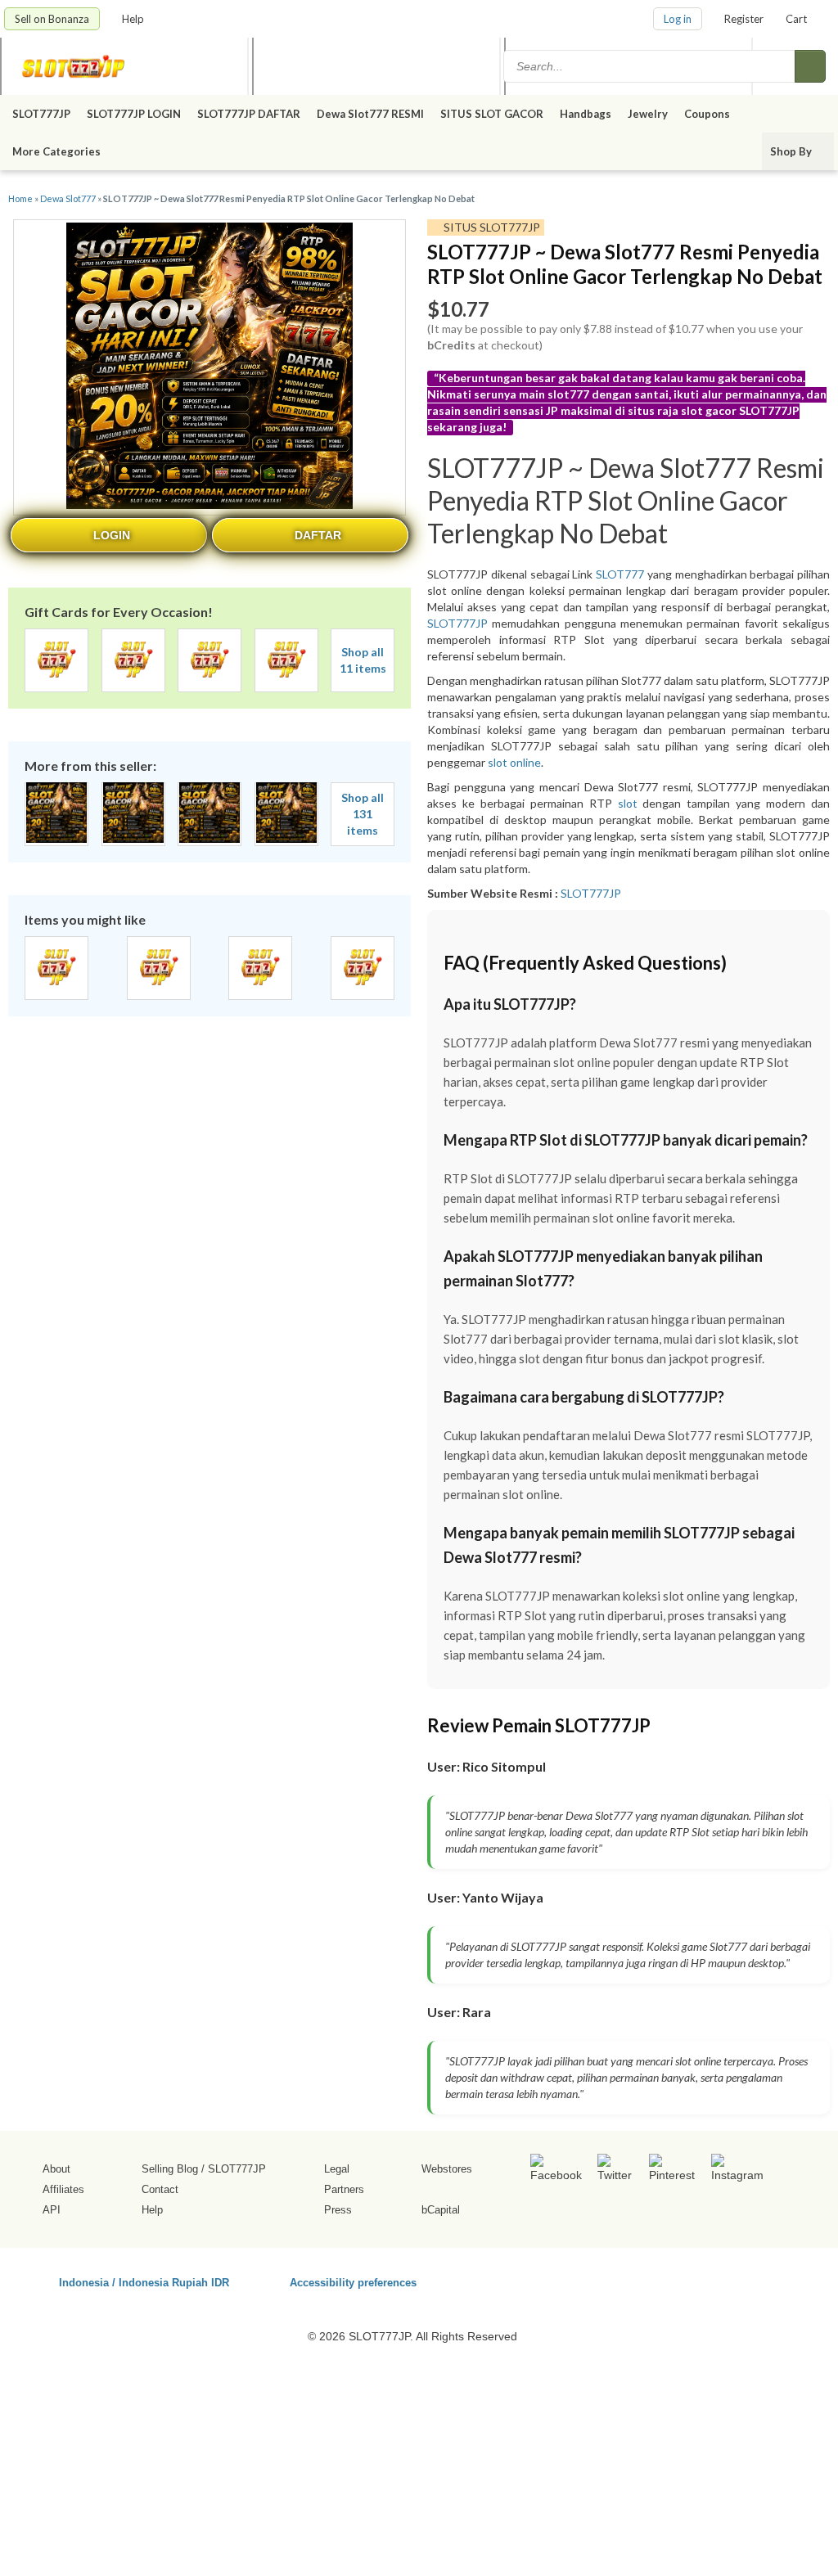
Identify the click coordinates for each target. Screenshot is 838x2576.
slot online (514, 762)
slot (628, 803)
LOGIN (112, 535)
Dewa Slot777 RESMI (370, 114)
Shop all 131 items (363, 814)
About (56, 2169)
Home (20, 198)
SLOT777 (620, 574)
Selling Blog (170, 2169)
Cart (796, 19)
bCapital (441, 2210)
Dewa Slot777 (68, 198)
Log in (678, 19)
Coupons (707, 114)
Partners (344, 2189)
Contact (160, 2189)
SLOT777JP (41, 114)
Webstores (447, 2169)
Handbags (586, 114)
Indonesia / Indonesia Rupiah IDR (144, 2282)
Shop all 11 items (363, 660)
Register (744, 19)
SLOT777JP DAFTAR (249, 114)
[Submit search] (810, 66)
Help (134, 19)
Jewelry (648, 114)
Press (338, 2210)
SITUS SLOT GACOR (492, 114)
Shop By (792, 151)
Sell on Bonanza (52, 19)
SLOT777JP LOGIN (134, 114)
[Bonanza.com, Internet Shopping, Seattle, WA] (688, 2280)
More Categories (58, 151)
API (52, 2210)
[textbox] (651, 66)
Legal (337, 2169)
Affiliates (63, 2189)
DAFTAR (318, 535)
